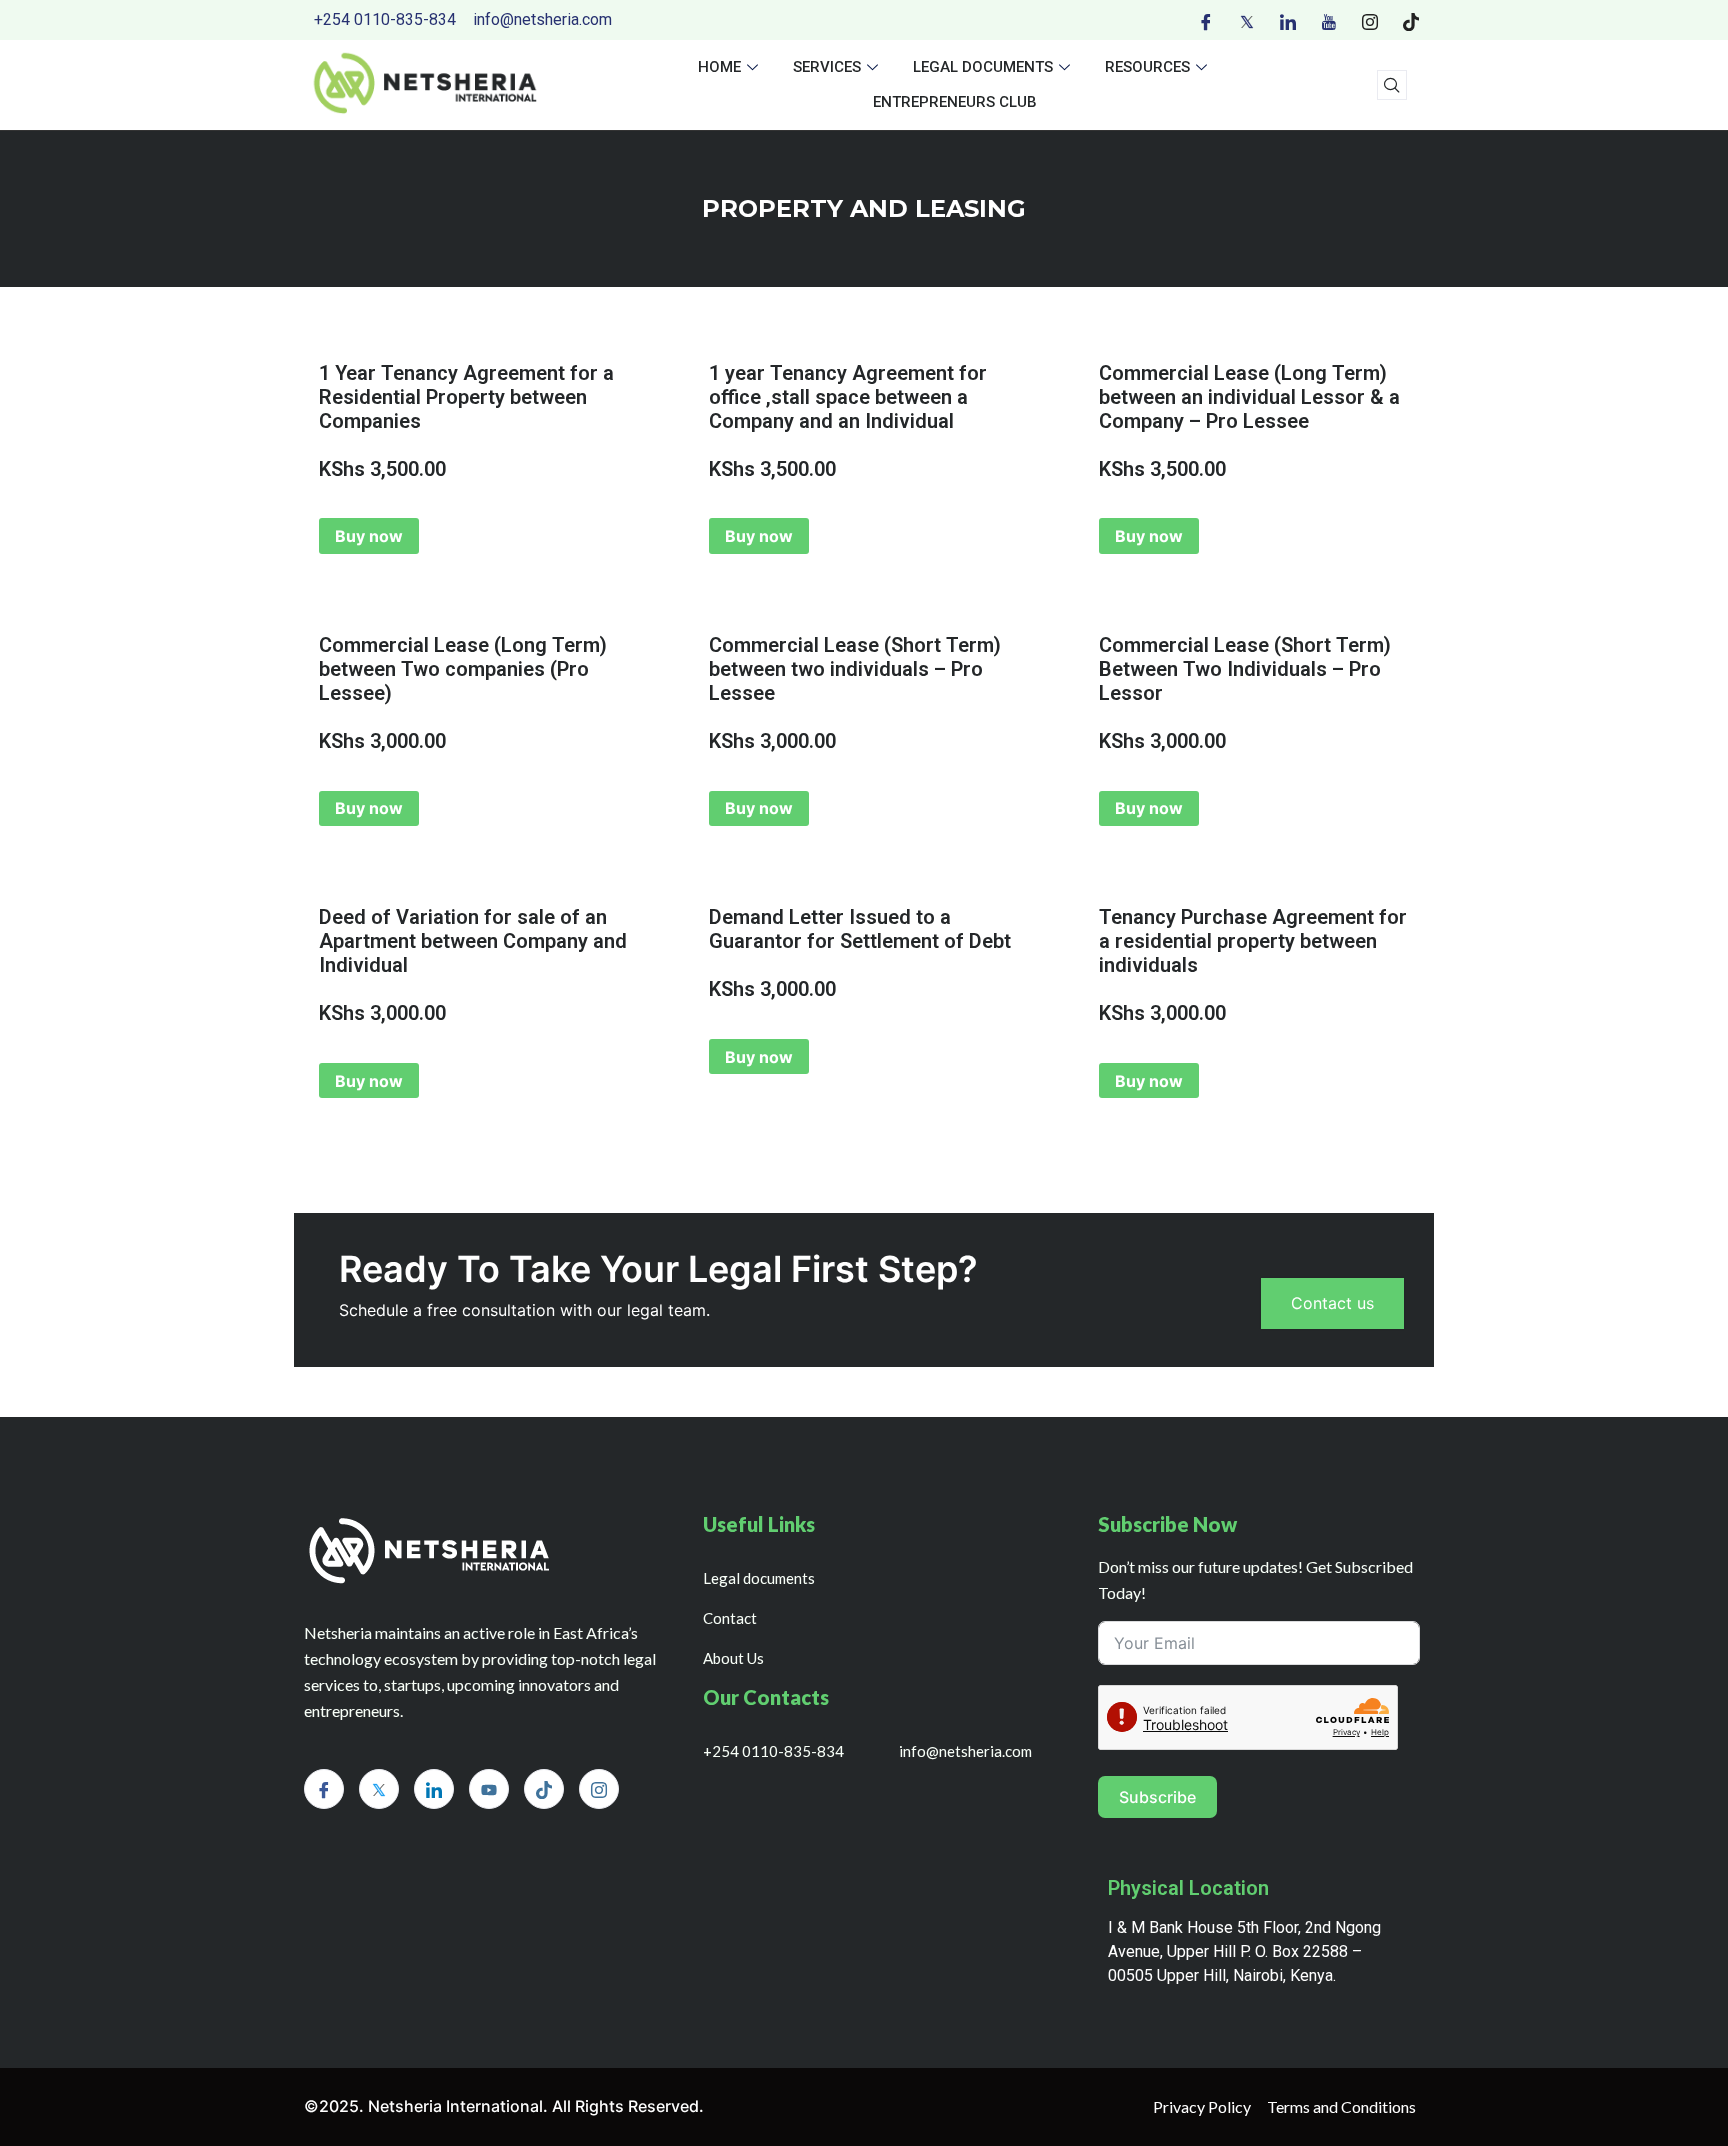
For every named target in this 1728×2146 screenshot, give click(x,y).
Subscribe (1157, 1797)
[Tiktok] (1411, 20)
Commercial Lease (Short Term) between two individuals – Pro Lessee (855, 669)
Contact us (1332, 1303)
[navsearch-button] (1392, 85)
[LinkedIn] (1288, 20)
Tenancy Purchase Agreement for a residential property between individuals (1253, 941)
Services (827, 67)
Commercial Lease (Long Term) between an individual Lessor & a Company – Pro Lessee (1249, 397)
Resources (1147, 67)
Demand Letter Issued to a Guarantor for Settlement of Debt (860, 929)
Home (719, 67)
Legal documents (983, 67)
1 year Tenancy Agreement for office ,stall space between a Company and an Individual (848, 397)
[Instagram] (1370, 20)
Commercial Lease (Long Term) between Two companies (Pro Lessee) (463, 669)
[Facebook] (1206, 20)
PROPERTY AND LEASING (864, 208)
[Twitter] (1247, 20)
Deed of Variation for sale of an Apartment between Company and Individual (473, 941)
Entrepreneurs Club (955, 102)
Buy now (369, 536)
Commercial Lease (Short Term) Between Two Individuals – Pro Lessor (1245, 669)
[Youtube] (1329, 20)
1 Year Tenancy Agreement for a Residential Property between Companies (466, 397)
